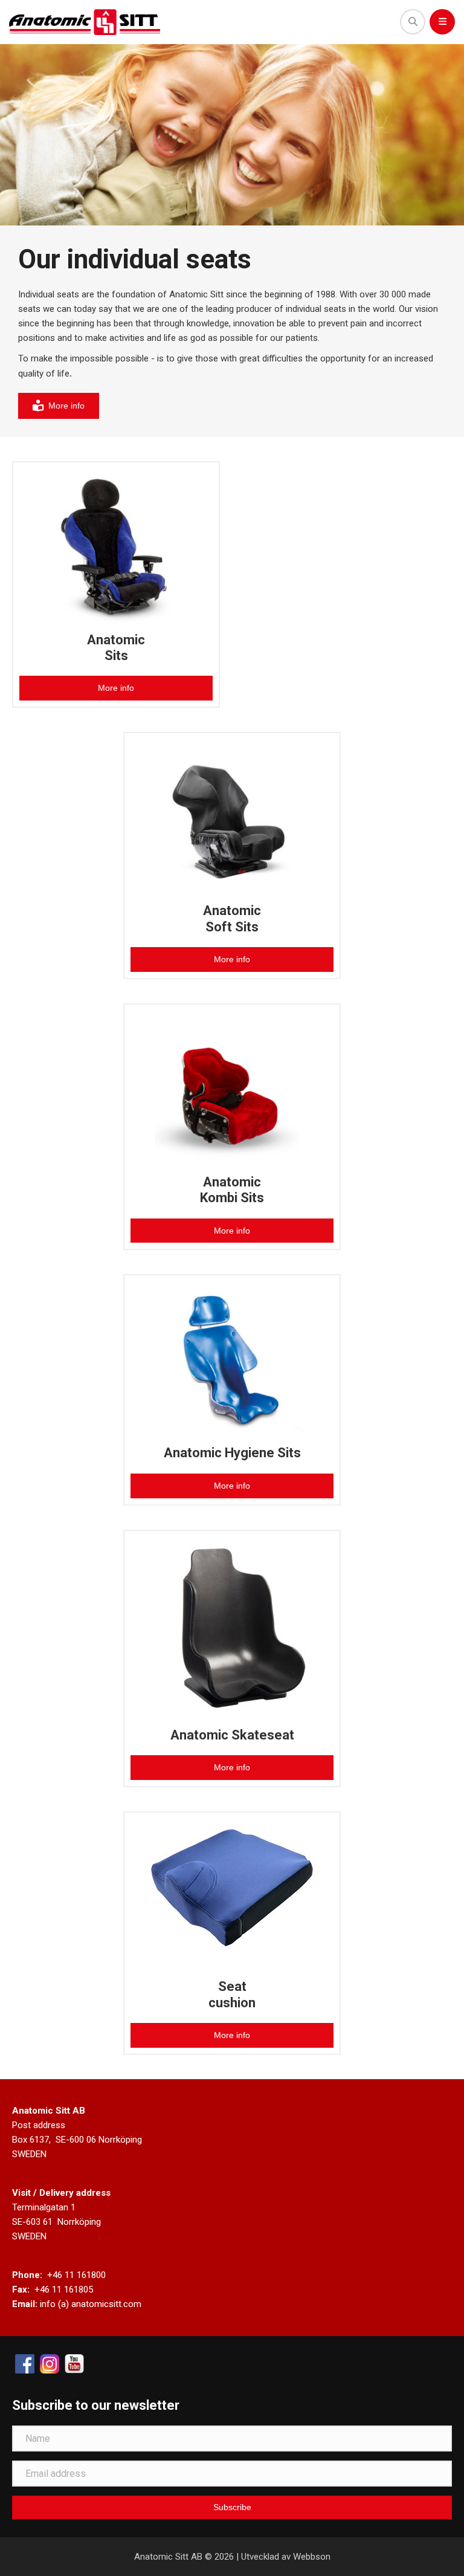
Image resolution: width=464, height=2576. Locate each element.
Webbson (312, 2557)
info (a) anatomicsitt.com (91, 2304)
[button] (232, 2507)
